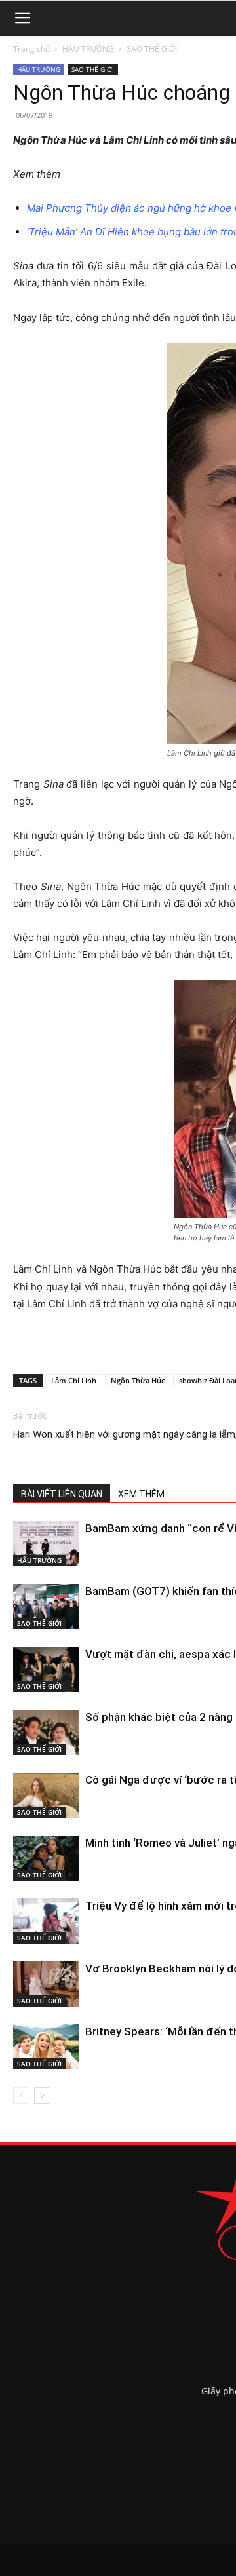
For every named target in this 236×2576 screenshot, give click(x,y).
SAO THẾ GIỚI (152, 49)
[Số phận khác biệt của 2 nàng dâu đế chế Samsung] (46, 1732)
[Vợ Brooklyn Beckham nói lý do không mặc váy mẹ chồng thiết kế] (46, 1984)
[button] (22, 18)
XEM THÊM (141, 1494)
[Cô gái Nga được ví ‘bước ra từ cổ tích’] (46, 1795)
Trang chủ (31, 49)
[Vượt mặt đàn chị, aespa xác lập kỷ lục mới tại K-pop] (46, 1669)
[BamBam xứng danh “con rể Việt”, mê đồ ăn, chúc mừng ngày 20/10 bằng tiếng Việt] (46, 1544)
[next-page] (42, 2095)
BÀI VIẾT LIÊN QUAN (62, 1494)
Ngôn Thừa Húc (138, 1380)
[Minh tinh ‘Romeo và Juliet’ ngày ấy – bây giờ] (46, 1858)
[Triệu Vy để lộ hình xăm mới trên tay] (46, 1921)
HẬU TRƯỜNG (88, 49)
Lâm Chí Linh (74, 1380)
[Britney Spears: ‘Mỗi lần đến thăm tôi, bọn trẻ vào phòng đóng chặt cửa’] (46, 2047)
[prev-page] (21, 2095)
